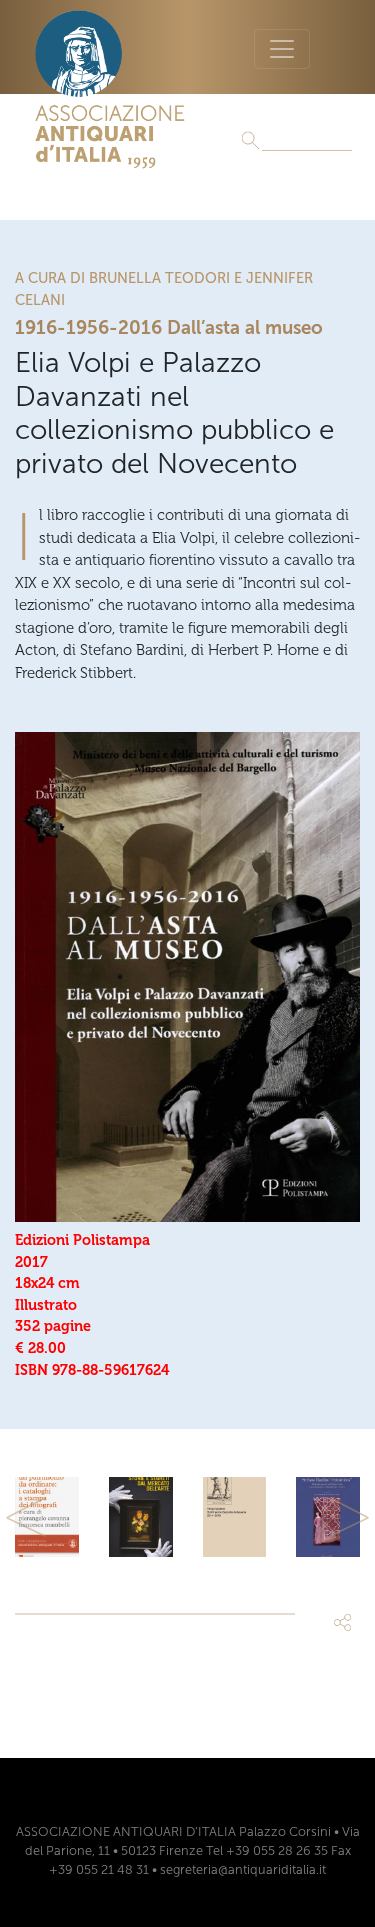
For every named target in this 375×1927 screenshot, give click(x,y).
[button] (26, 1517)
